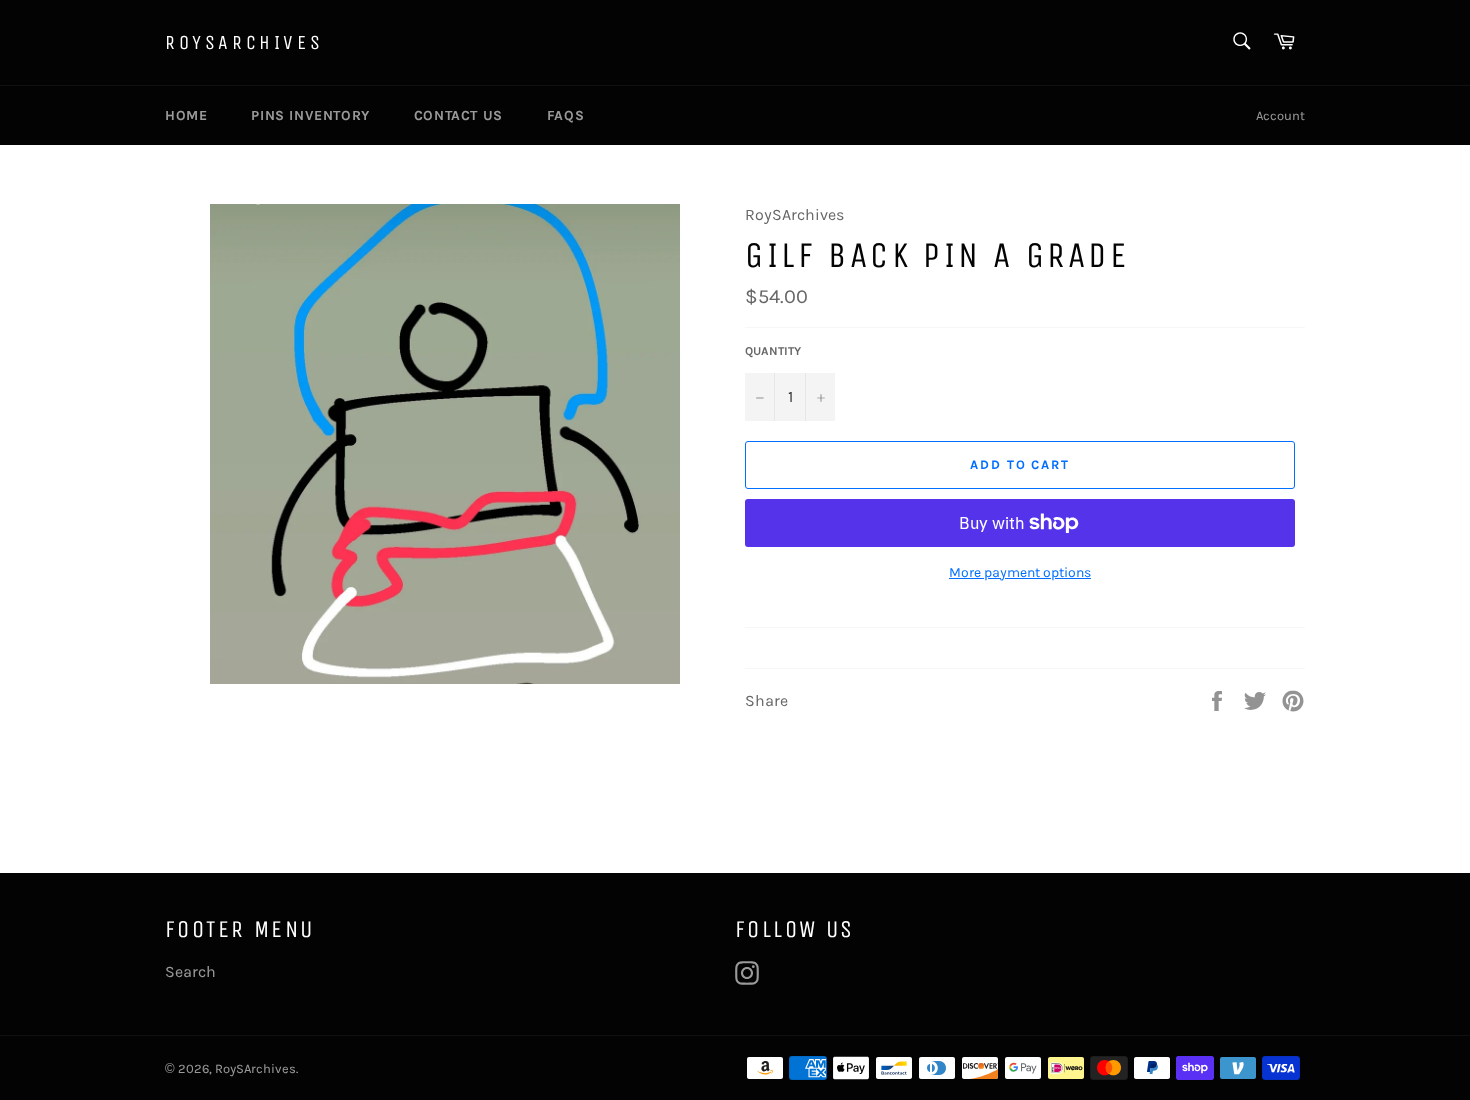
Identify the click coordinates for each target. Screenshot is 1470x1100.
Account (1280, 115)
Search (190, 971)
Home (186, 115)
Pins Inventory (310, 115)
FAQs (565, 115)
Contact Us (458, 115)
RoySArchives (244, 42)
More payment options (1020, 572)
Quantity (773, 351)
